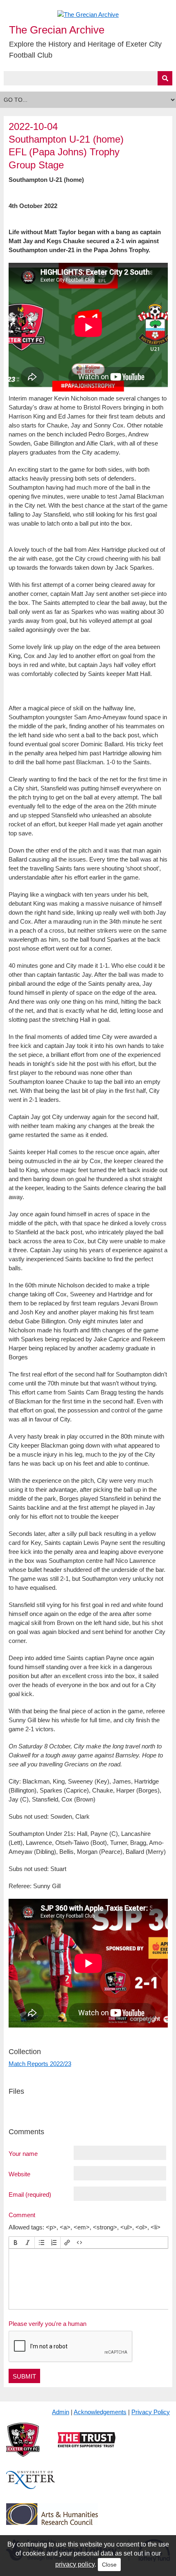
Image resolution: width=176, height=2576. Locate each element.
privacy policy (75, 2564)
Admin (61, 2412)
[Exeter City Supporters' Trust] (87, 2446)
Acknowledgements (100, 2412)
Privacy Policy (151, 2412)
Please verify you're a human (47, 2324)
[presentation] (16, 2243)
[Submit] (165, 78)
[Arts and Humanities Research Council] (52, 2521)
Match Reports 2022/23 (40, 2064)
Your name (23, 2153)
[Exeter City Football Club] (23, 2446)
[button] (16, 2243)
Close (109, 2565)
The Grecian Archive (57, 30)
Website (19, 2174)
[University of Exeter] (31, 2486)
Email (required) (30, 2194)
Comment (22, 2215)
